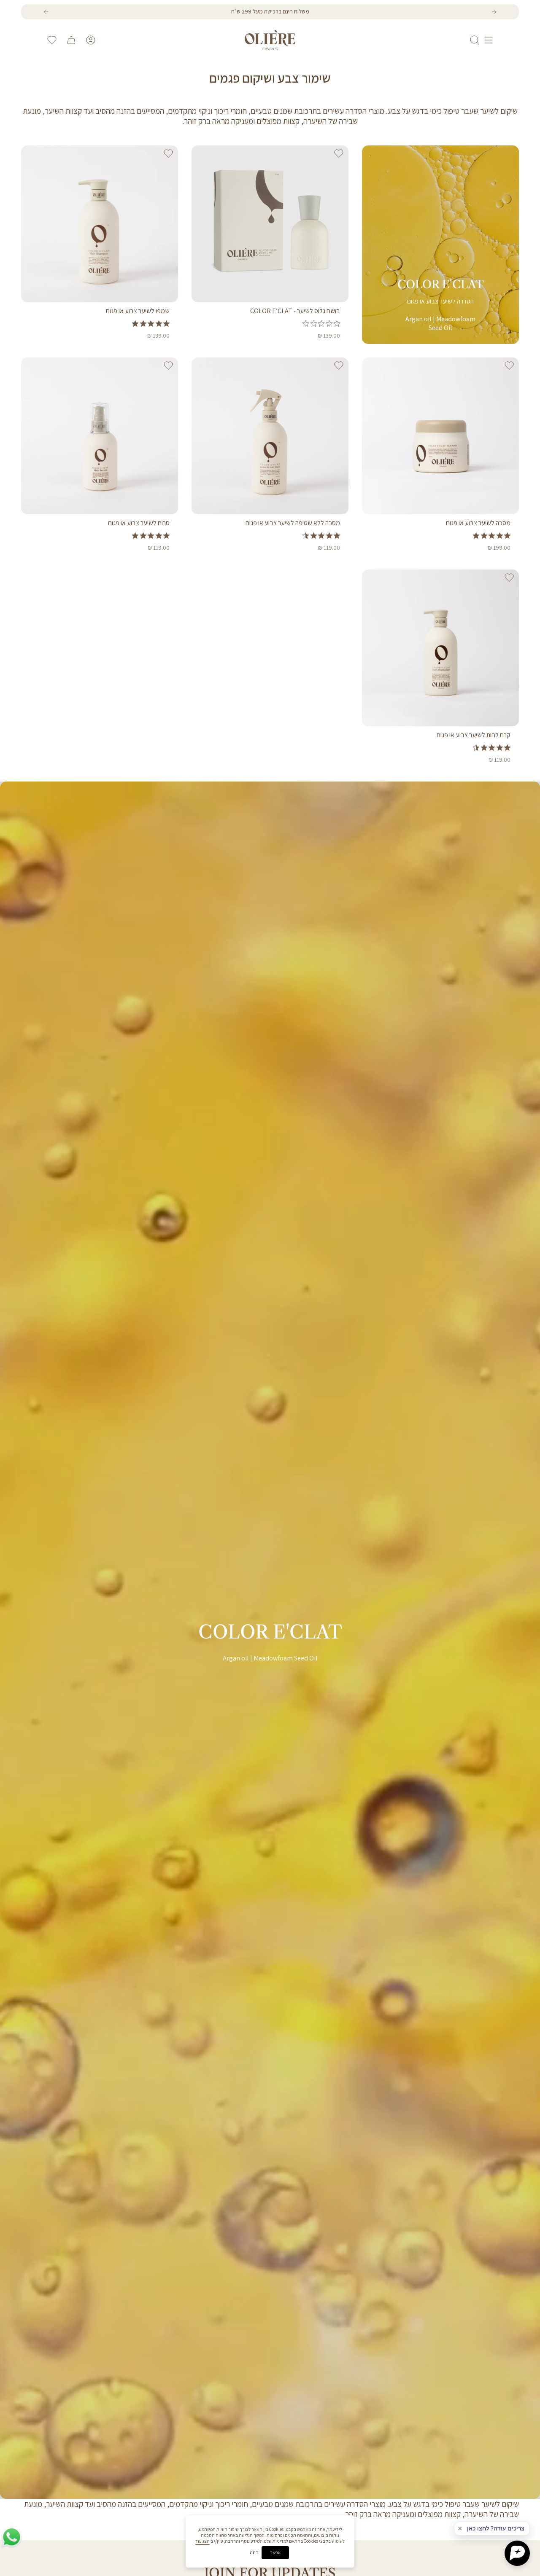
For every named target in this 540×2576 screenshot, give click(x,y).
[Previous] (46, 12)
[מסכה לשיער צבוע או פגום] (440, 436)
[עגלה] (71, 40)
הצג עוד (202, 2541)
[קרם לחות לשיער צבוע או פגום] (440, 648)
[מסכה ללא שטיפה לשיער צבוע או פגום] (270, 436)
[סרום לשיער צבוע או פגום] (100, 436)
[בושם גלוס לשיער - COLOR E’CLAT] (270, 224)
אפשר (275, 2552)
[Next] (494, 12)
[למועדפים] (52, 40)
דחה (254, 2553)
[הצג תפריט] (489, 40)
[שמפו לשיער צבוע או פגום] (100, 224)
